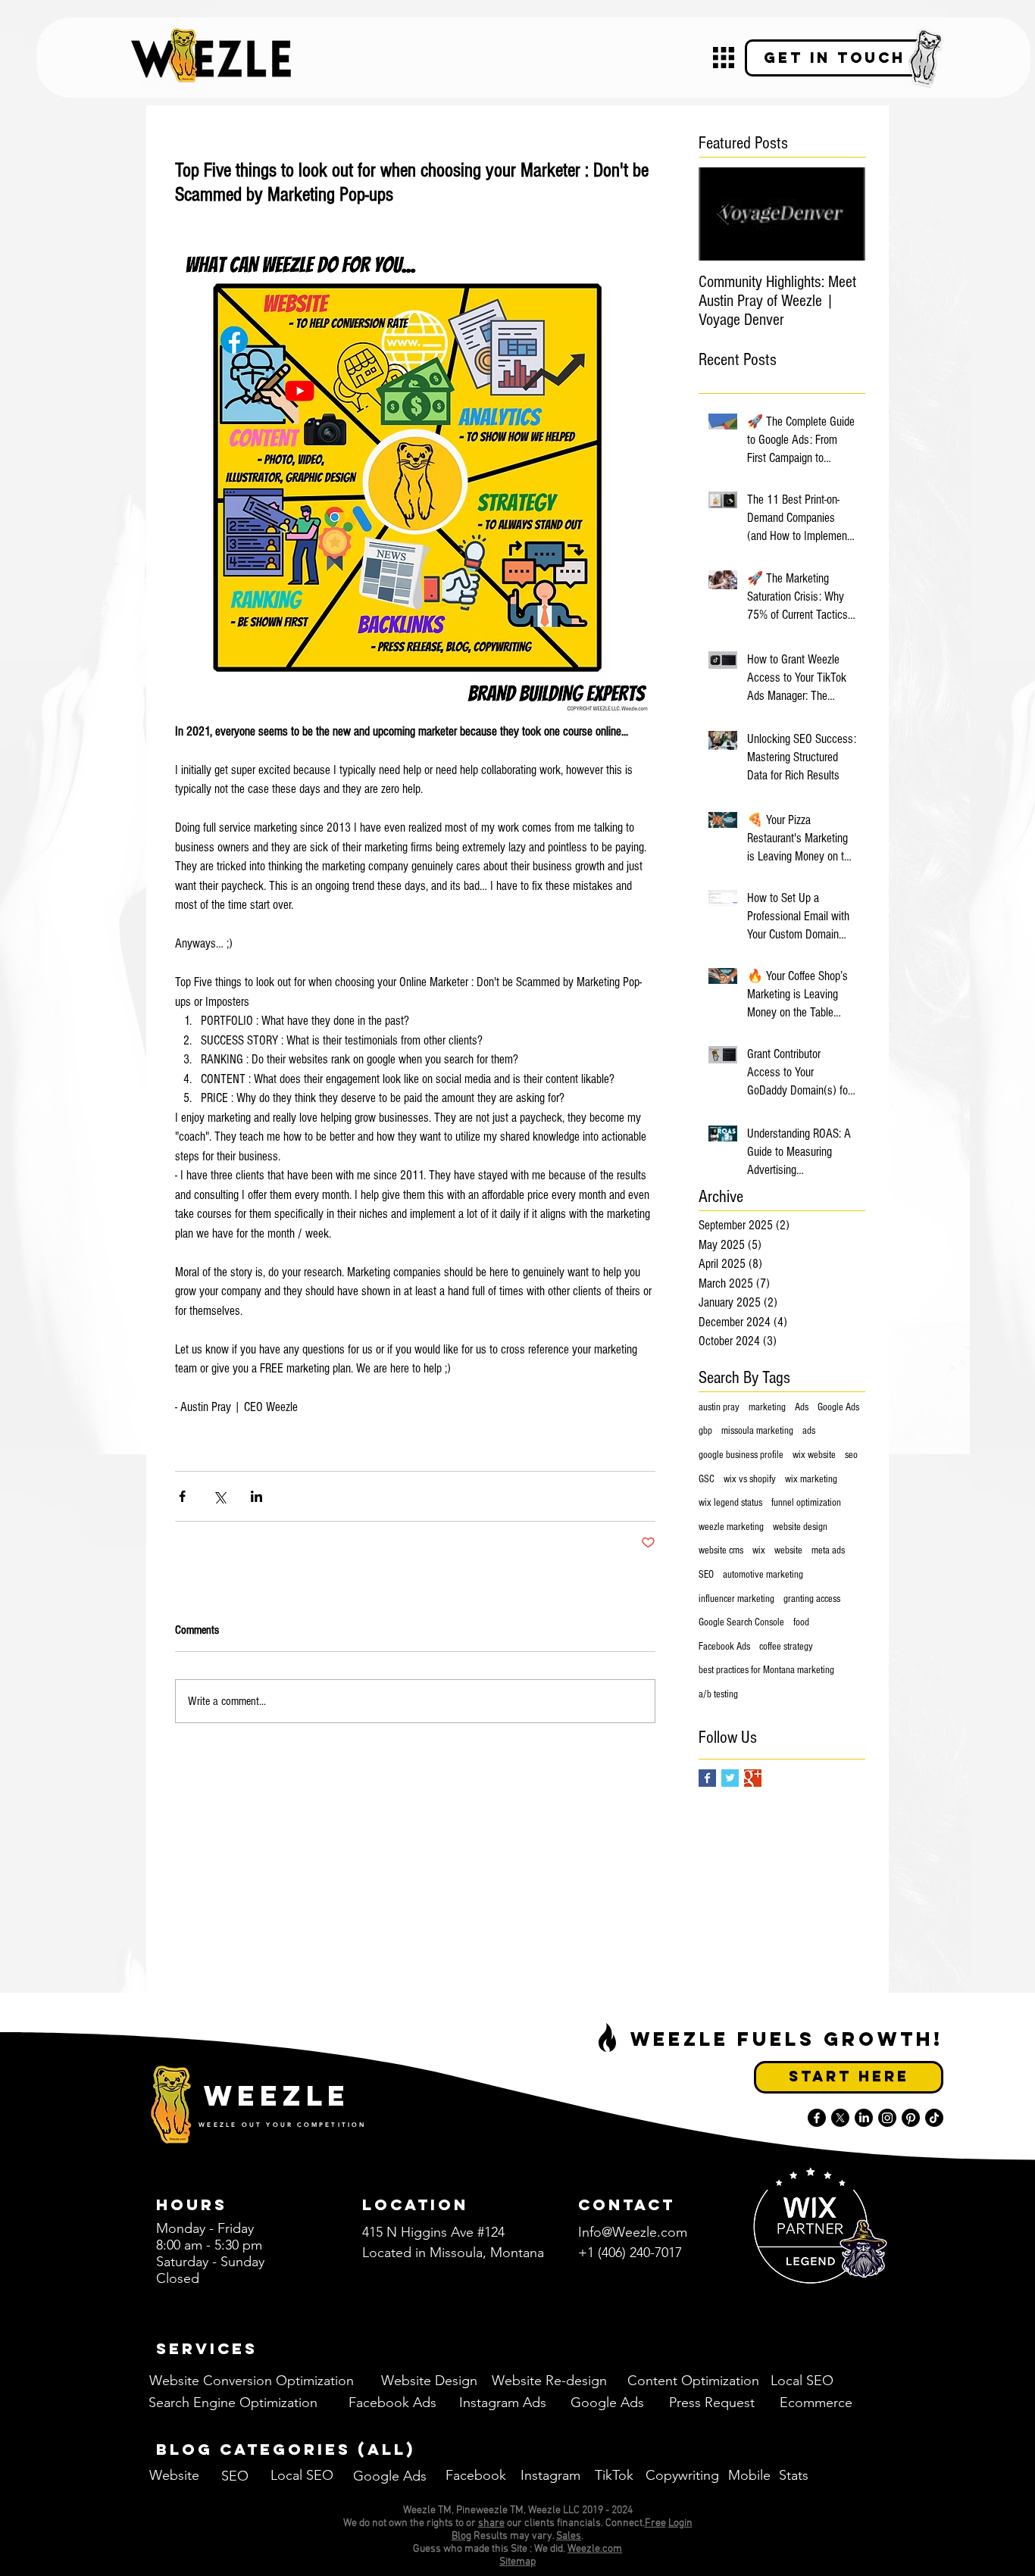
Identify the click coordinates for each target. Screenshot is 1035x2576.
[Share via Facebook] (182, 1496)
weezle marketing (731, 1527)
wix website (814, 1455)
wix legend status (730, 1503)
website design (800, 1527)
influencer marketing (736, 1599)
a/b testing (718, 1694)
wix (759, 1550)
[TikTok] (934, 2118)
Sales (569, 2536)
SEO (706, 1575)
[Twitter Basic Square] (730, 1778)
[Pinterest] (911, 2118)
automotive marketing (763, 1575)
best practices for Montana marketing (766, 1670)
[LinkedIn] (864, 2118)
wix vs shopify (750, 1479)
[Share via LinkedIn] (256, 1496)
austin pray (719, 1407)
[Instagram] (887, 2118)
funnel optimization (806, 1503)
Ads (802, 1407)
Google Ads (838, 1407)
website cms (721, 1550)
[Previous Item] (723, 214)
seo (851, 1455)
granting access (812, 1599)
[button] (724, 58)
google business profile (741, 1455)
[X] (840, 2118)
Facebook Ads (724, 1647)
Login (680, 2523)
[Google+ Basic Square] (753, 1778)
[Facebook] (817, 2118)
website (788, 1550)
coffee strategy (786, 1647)
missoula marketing (757, 1431)
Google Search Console (741, 1622)
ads (809, 1431)
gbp (705, 1431)
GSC (707, 1479)
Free (655, 2523)
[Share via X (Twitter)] (219, 1496)
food (801, 1622)
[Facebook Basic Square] (707, 1778)
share (491, 2523)
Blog (461, 2536)
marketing (767, 1407)
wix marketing (811, 1479)
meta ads (828, 1550)
